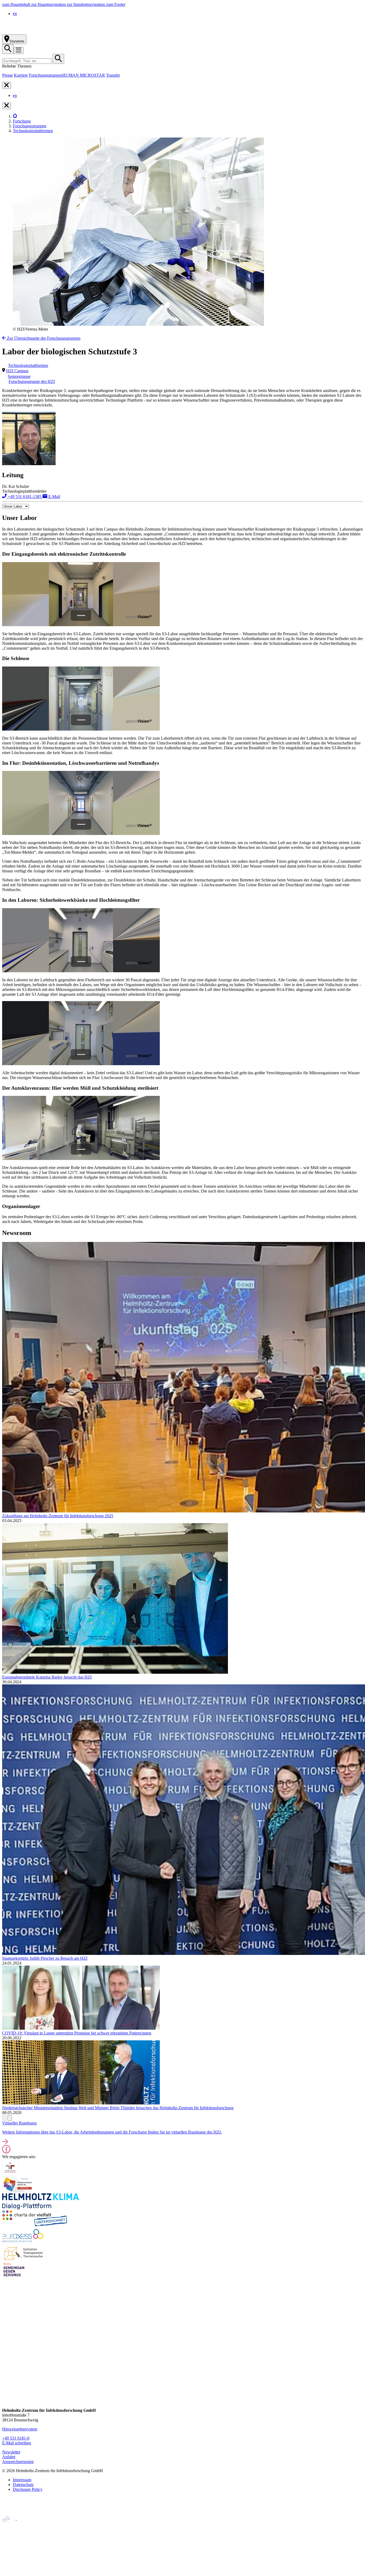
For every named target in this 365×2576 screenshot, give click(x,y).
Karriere (21, 75)
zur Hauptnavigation (49, 4)
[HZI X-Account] (7, 2340)
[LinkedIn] (7, 2371)
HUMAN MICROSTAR (84, 75)
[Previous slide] (4, 2118)
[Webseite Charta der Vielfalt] (35, 2225)
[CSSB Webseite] (14, 2535)
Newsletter (11, 2452)
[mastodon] (7, 2381)
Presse (7, 75)
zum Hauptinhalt (17, 4)
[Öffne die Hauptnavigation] (19, 50)
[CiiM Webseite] (16, 2526)
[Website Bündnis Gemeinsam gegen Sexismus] (14, 2276)
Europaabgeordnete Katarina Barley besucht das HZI (47, 1677)
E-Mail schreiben (17, 2443)
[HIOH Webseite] (14, 2544)
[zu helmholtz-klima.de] (41, 2208)
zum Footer (116, 4)
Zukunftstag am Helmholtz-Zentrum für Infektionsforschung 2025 (58, 1516)
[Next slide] (10, 2118)
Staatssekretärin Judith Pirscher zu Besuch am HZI (45, 1958)
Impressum (22, 2480)
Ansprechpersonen (18, 2462)
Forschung (22, 121)
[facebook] (7, 2350)
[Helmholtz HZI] (61, 32)
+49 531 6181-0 (16, 2438)
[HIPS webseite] (14, 2553)
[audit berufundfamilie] (10, 2174)
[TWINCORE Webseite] (16, 2571)
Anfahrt (9, 2457)
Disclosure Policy (28, 2489)
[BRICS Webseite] (15, 2513)
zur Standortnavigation (86, 4)
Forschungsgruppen (46, 75)
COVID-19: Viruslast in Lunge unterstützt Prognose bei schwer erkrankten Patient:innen (77, 2033)
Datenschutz (23, 2485)
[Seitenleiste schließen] (7, 85)
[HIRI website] (12, 2562)
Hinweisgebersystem (20, 2429)
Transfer (113, 75)
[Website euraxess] (24, 2242)
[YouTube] (7, 2391)
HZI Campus (17, 371)
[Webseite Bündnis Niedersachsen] (18, 2191)
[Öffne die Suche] (8, 49)
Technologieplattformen (33, 131)
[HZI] (15, 116)
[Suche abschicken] (58, 59)
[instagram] (7, 2361)
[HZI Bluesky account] (7, 2401)
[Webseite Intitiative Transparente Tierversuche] (24, 2259)
